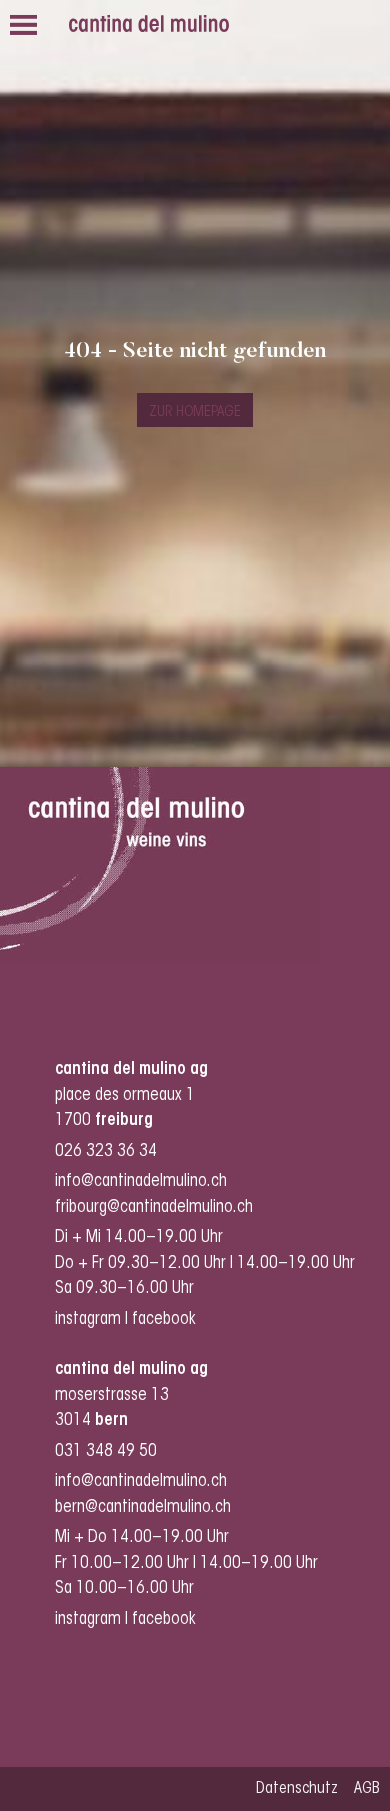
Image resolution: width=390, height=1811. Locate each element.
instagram (88, 1319)
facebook (166, 1319)
